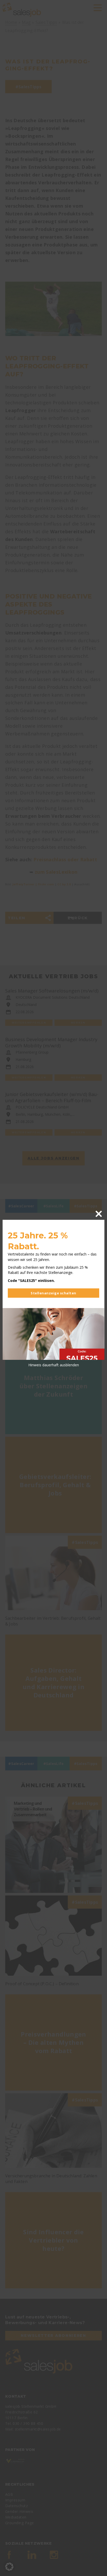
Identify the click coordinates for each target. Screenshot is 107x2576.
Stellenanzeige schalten (53, 1293)
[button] (9, 2567)
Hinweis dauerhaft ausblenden (54, 1365)
